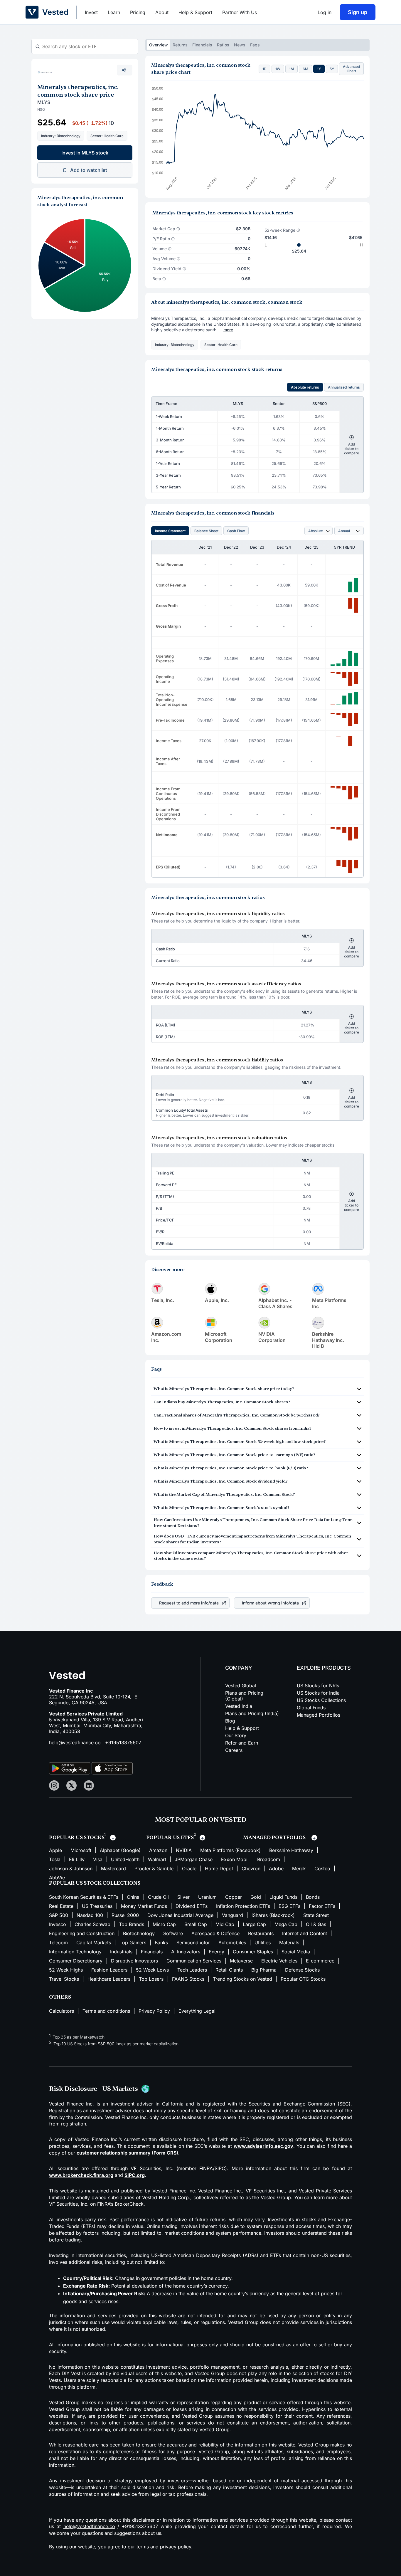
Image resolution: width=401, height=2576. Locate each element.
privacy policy (176, 2547)
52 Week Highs (66, 1970)
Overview (159, 45)
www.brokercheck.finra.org (81, 2175)
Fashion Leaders (109, 1970)
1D (264, 69)
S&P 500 (59, 1915)
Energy (216, 1952)
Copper (234, 1897)
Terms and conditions (106, 2011)
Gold (256, 1897)
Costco (322, 1868)
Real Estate (61, 1906)
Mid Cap (225, 1924)
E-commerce (320, 1961)
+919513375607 (123, 1742)
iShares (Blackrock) (273, 1915)
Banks (161, 1942)
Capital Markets (94, 1942)
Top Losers (151, 1979)
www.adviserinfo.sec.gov (263, 2146)
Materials (289, 1942)
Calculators (62, 2011)
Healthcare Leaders (109, 1979)
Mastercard (113, 1868)
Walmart (157, 1859)
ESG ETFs (289, 1906)
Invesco (58, 1924)
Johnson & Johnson (71, 1868)
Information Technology (75, 1952)
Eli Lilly (77, 1859)
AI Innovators (186, 1952)
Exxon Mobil (235, 1859)
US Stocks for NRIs (318, 1686)
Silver (183, 1897)
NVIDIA (184, 1850)
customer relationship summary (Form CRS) (127, 2153)
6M (305, 69)
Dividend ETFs (192, 1906)
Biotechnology (139, 1933)
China (133, 1897)
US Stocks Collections (321, 1700)
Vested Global (241, 1686)
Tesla (55, 1859)
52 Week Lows (152, 1970)
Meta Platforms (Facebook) (230, 1850)
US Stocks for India (318, 1693)
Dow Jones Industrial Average (180, 1915)
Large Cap (254, 1924)
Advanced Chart (351, 69)
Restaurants (261, 1933)
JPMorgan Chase (194, 1859)
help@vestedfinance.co (75, 1742)
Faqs (255, 45)
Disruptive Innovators (134, 1961)
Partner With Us (240, 12)
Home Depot (219, 1868)
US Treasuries (97, 1906)
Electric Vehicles (279, 1961)
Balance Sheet (206, 531)
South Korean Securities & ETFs (84, 1897)
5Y (332, 69)
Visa (98, 1859)
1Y (319, 69)
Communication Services (194, 1961)
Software (173, 1933)
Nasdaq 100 (90, 1915)
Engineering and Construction (82, 1933)
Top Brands (132, 1924)
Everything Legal (197, 2011)
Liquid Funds (283, 1897)
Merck (299, 1868)
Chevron (251, 1868)
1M (292, 69)
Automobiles (232, 1942)
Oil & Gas (316, 1924)
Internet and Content (305, 1933)
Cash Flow (236, 531)
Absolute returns (305, 387)
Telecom (58, 1942)
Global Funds (311, 1708)
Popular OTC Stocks (303, 1979)
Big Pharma (264, 1970)
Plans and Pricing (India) (252, 1713)
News (240, 45)
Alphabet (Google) (120, 1850)
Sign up (358, 12)
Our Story (236, 1735)
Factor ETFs (322, 1906)
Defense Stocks (302, 1970)
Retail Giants (229, 1970)
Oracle (189, 1868)
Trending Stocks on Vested (242, 1979)
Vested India (239, 1706)
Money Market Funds (144, 1906)
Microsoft (81, 1850)
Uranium (207, 1897)
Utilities (263, 1942)
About (162, 12)
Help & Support (195, 12)
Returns (180, 45)
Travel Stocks (64, 1979)
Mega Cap (286, 1924)
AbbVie (57, 1878)
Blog (230, 1721)
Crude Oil (158, 1897)
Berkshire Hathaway (291, 1850)
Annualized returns (344, 387)
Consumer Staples (253, 1952)
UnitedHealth (125, 1859)
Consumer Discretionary (76, 1961)
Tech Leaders (192, 1970)
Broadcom (269, 1859)
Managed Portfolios (319, 1715)
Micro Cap (164, 1924)
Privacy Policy (154, 2011)
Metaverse (241, 1961)
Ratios (223, 45)
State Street (316, 1915)
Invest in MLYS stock (85, 153)
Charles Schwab (92, 1924)
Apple (55, 1850)
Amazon (158, 1850)
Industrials (121, 1952)
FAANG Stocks (188, 1979)
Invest (91, 12)
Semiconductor (193, 1942)
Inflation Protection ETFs (243, 1906)
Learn (114, 12)
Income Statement (170, 531)
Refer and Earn (242, 1743)
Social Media (296, 1952)
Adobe (276, 1868)
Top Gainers (133, 1942)
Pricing (138, 12)
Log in (325, 12)
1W (278, 69)
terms (143, 2547)
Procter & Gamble (154, 1868)
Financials (202, 45)
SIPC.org (135, 2175)
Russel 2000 (125, 1915)
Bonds (313, 1897)
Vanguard (232, 1915)
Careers (234, 1750)
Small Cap (196, 1924)
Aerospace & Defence (215, 1933)
